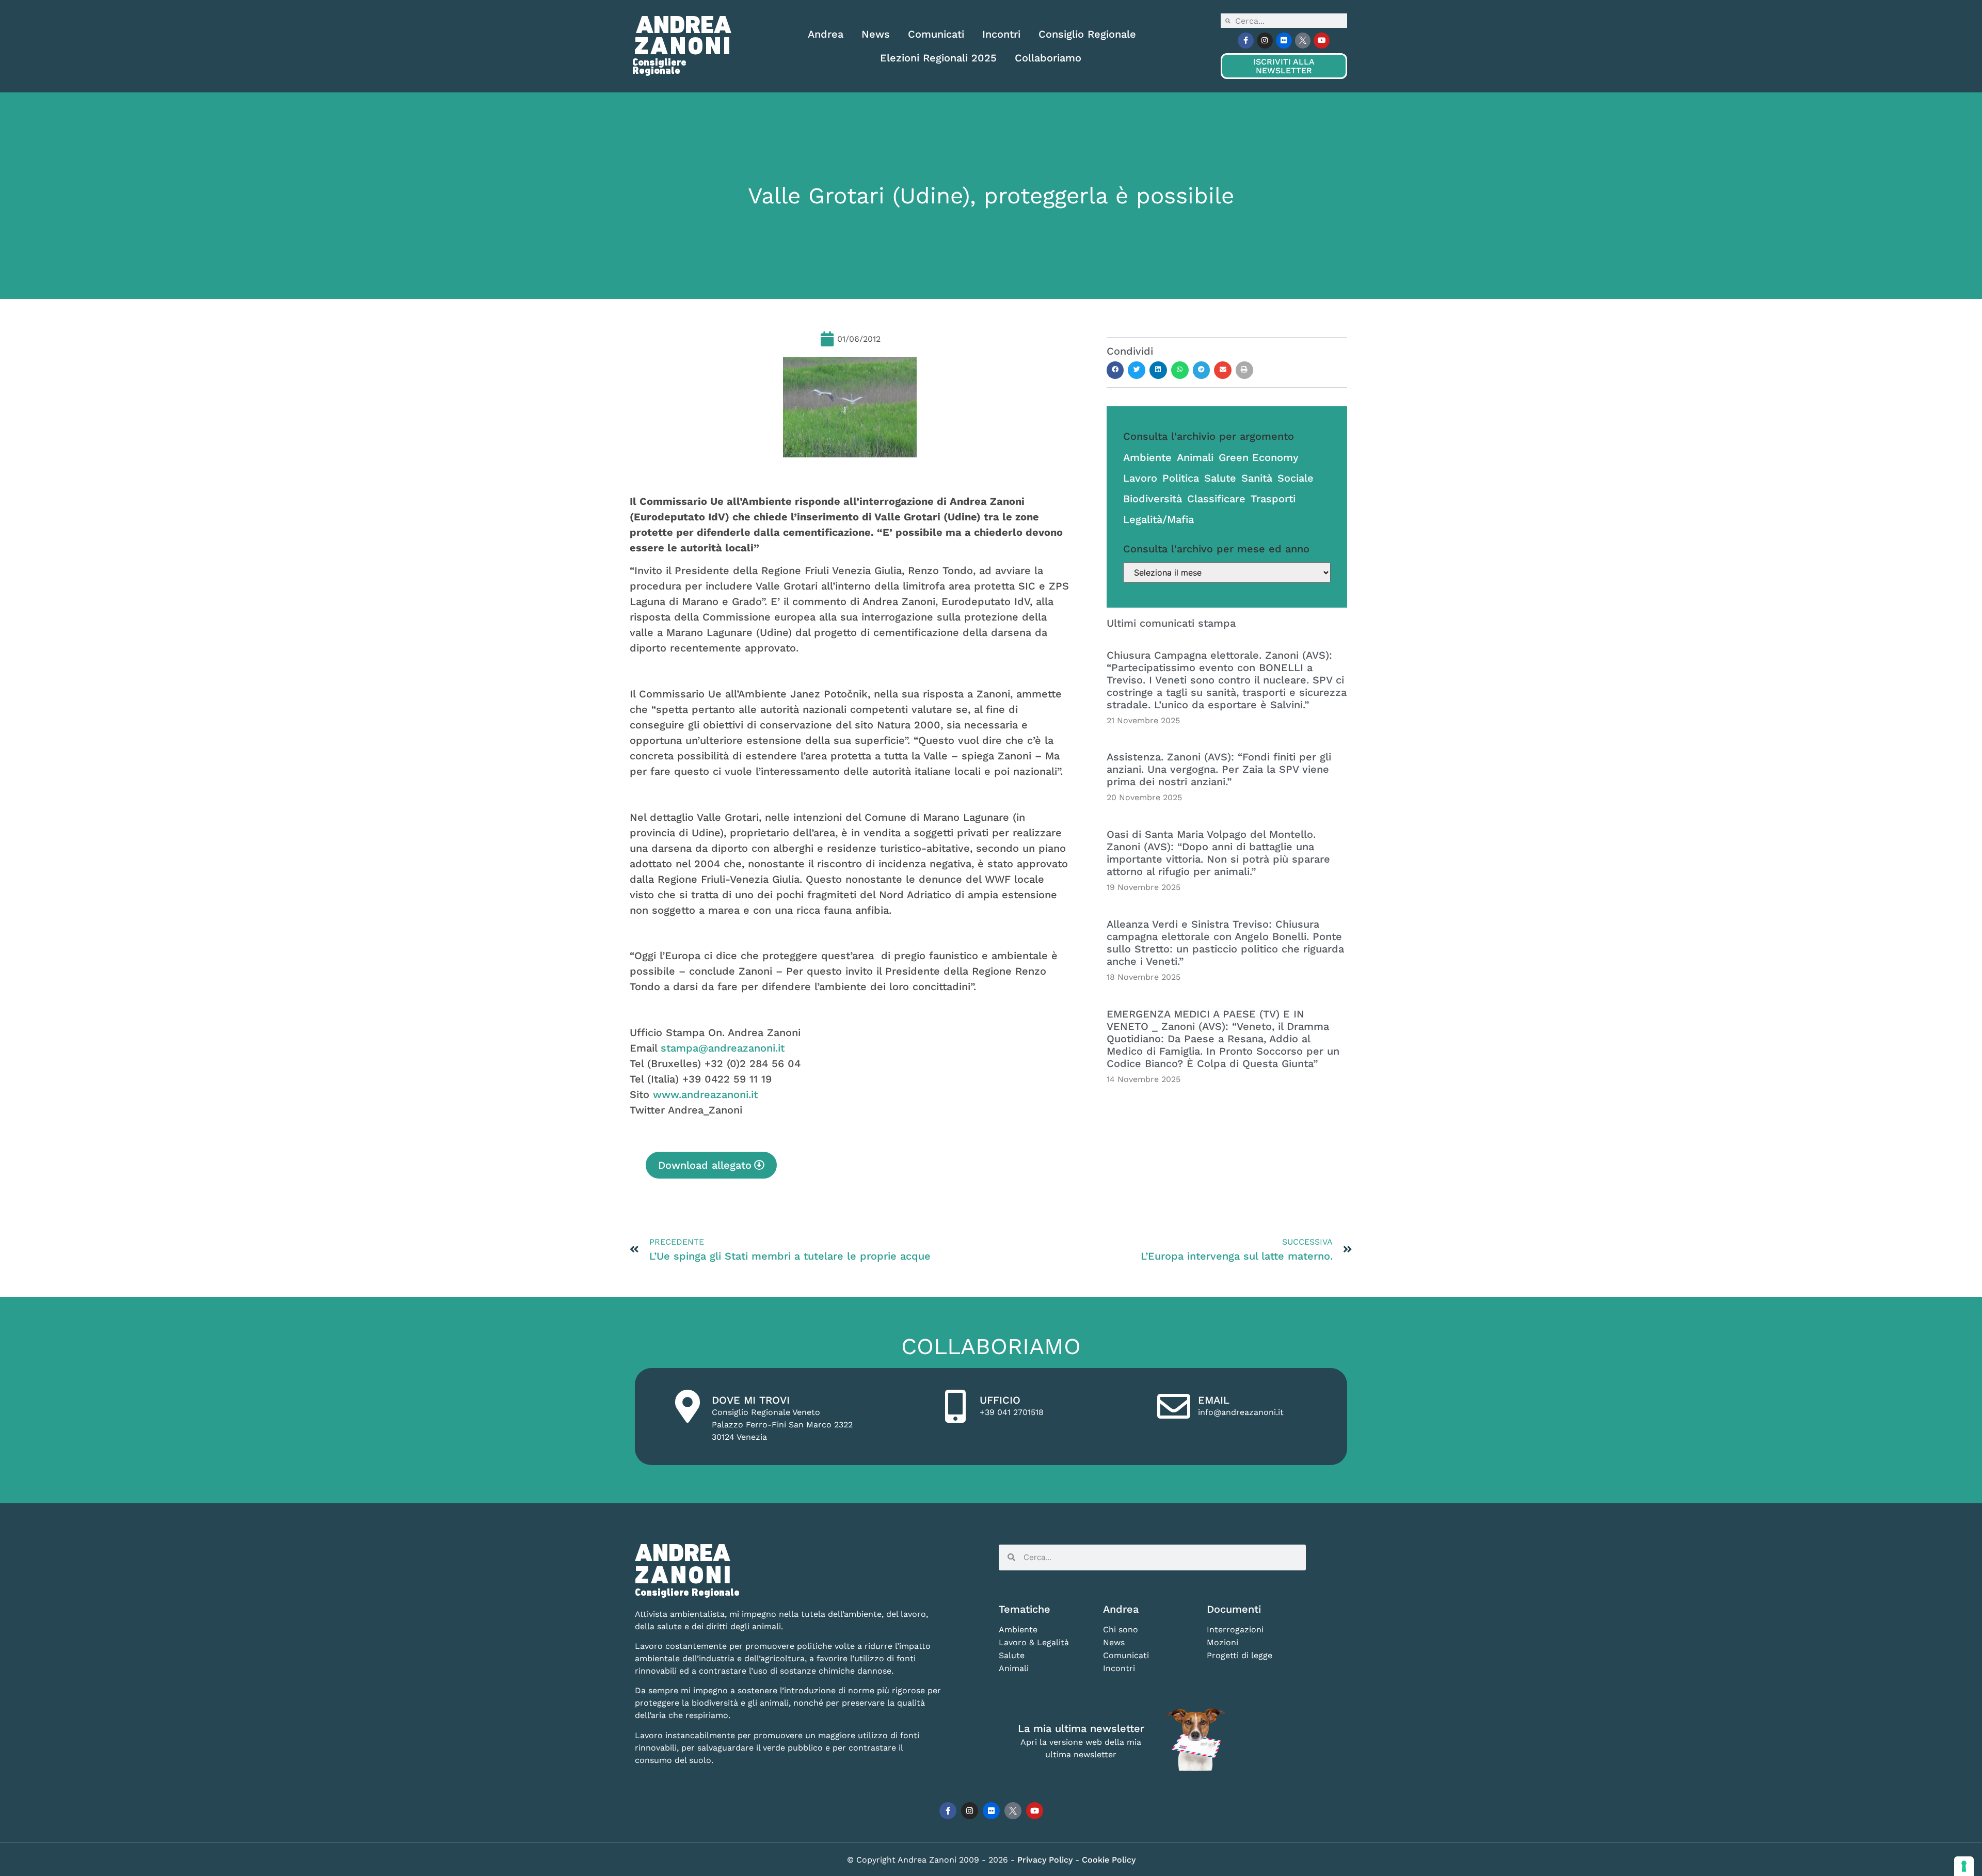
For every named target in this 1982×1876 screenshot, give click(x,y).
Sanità (1257, 478)
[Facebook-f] (1246, 41)
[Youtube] (1322, 41)
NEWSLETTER (1284, 66)
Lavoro (1140, 478)
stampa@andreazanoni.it (723, 1048)
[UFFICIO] (955, 1406)
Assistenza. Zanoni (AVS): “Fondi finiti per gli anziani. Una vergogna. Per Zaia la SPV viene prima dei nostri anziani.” (1219, 769)
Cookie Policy (1109, 1860)
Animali (1195, 457)
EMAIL (1214, 1400)
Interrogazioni (1235, 1629)
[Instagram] (1265, 41)
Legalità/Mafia (1158, 519)
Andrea (826, 34)
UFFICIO (1000, 1400)
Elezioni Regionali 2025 (938, 58)
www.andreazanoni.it (705, 1094)
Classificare (1216, 499)
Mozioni (1222, 1642)
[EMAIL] (1174, 1406)
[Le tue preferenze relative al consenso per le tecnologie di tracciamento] (1964, 1866)
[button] (1115, 370)
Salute (1220, 478)
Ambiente (1147, 457)
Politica (1181, 478)
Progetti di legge (1240, 1655)
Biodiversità (1153, 499)
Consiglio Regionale (1087, 34)
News (876, 34)
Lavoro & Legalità (1034, 1642)
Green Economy (1259, 457)
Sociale (1296, 478)
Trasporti (1273, 499)
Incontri (1001, 34)
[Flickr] (1284, 41)
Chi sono (1121, 1629)
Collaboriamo (1048, 58)
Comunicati (936, 34)
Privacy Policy (1046, 1860)
